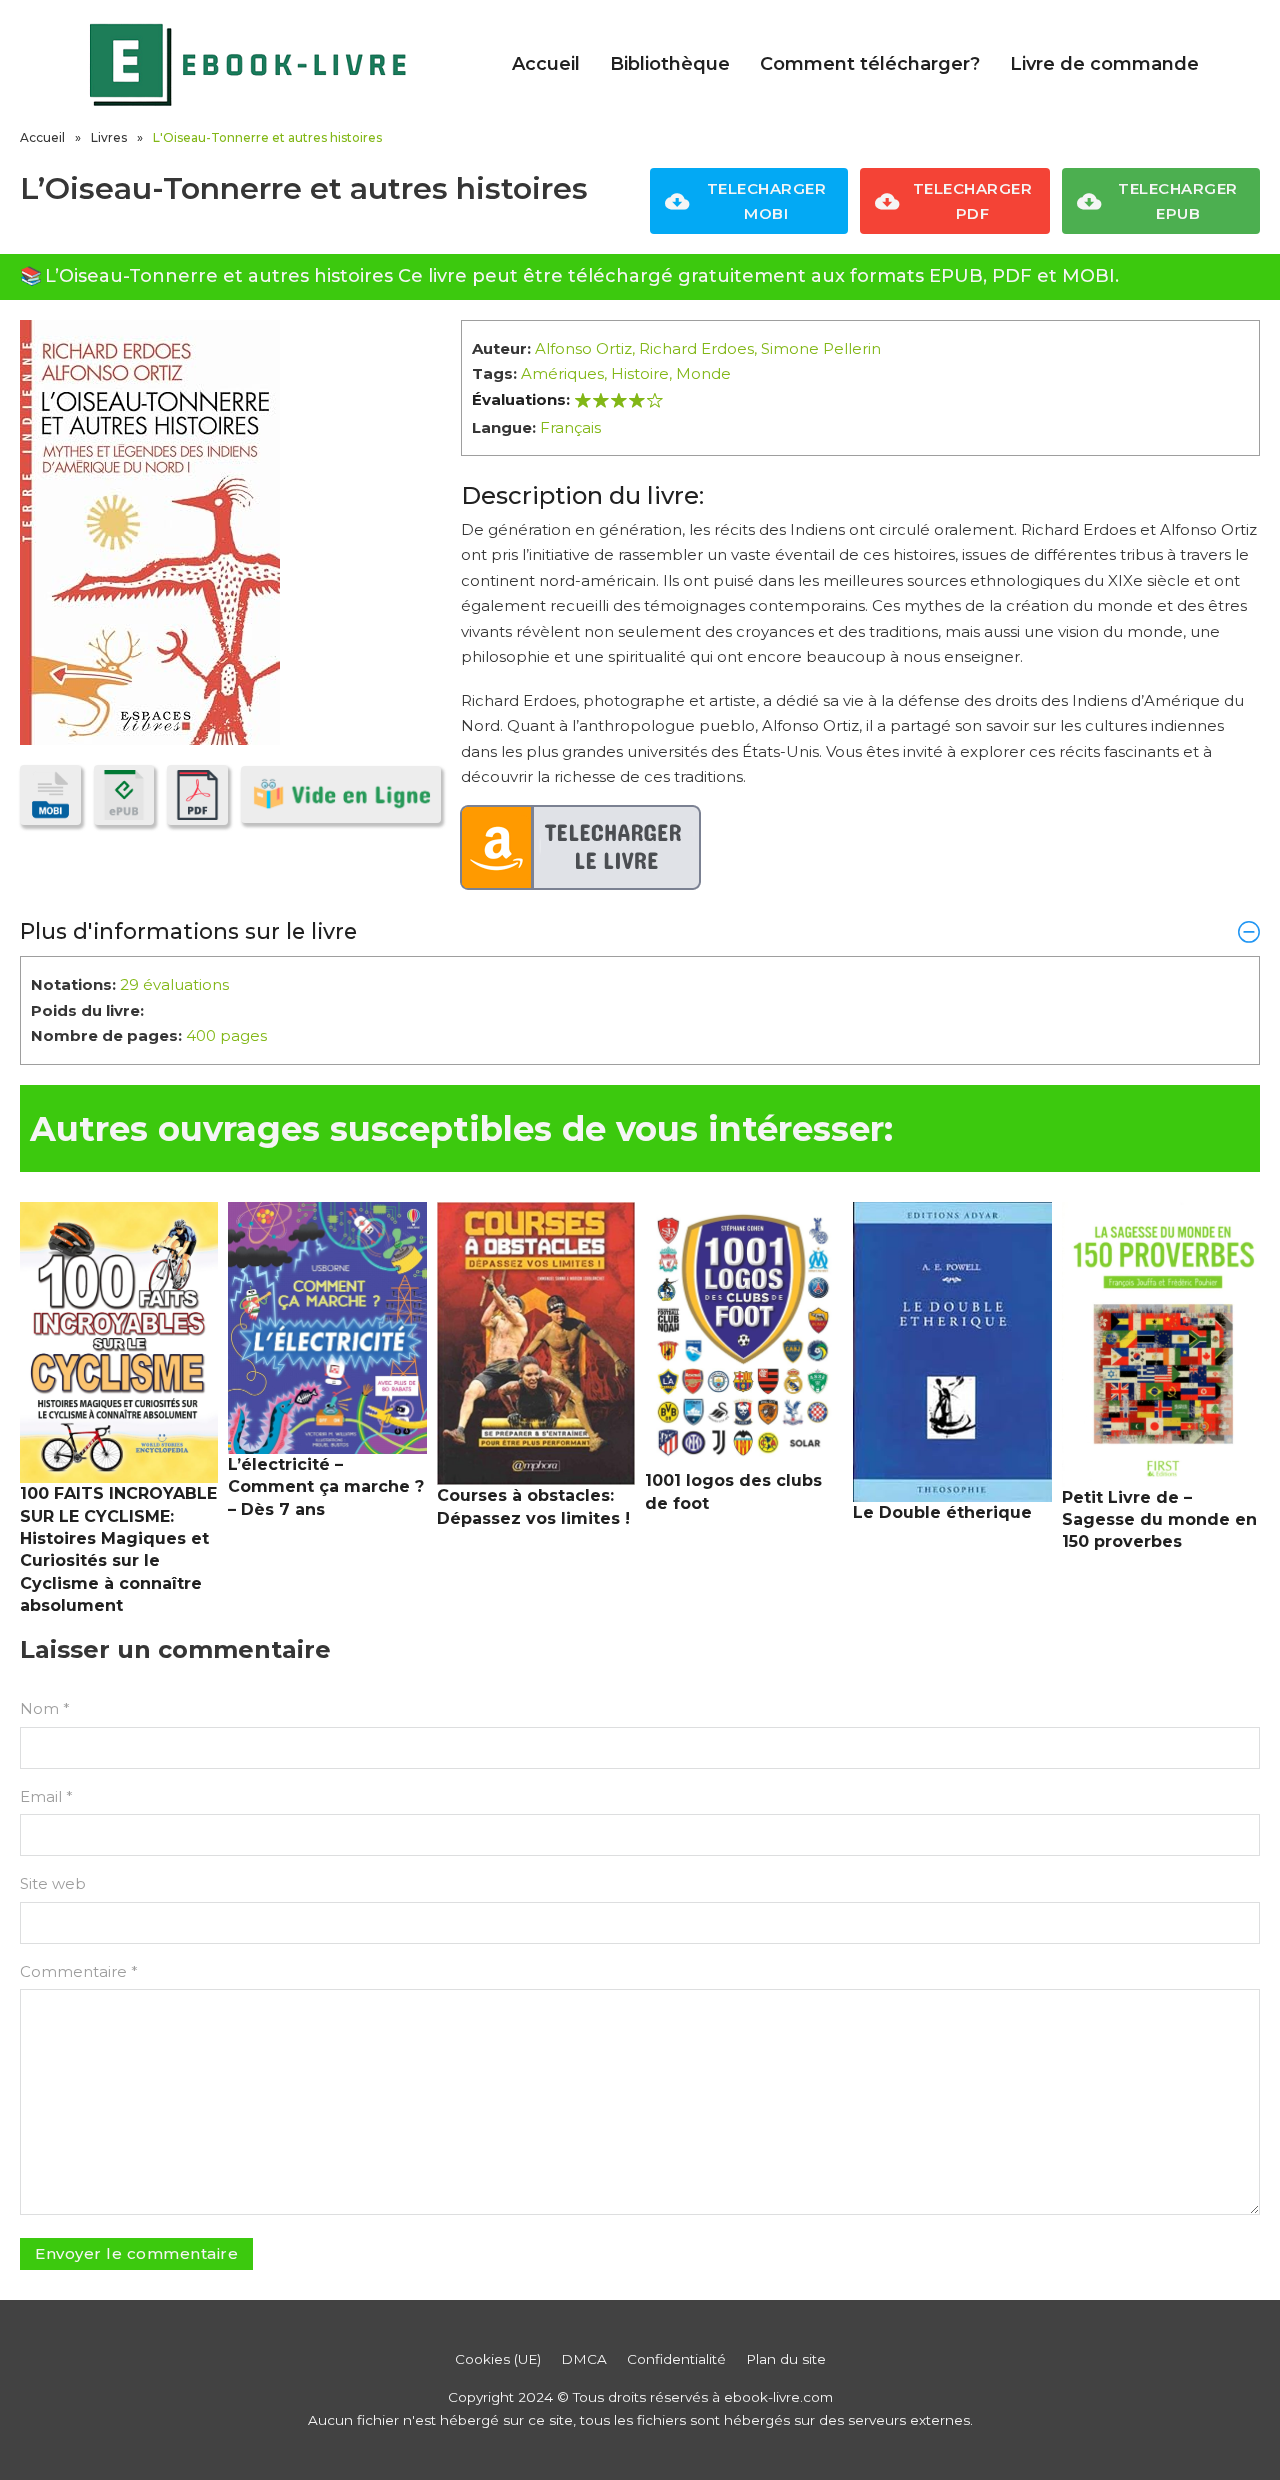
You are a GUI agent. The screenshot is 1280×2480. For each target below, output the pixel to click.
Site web (53, 1883)
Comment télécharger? (870, 64)
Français (570, 427)
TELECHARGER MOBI (767, 201)
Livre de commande (1104, 64)
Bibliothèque (670, 64)
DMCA (584, 2359)
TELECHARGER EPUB (1178, 201)
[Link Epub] (124, 795)
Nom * (45, 1708)
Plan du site (786, 2359)
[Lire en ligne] (341, 794)
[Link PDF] (197, 795)
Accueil (546, 64)
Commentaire (79, 1971)
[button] (640, 931)
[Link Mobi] (50, 795)
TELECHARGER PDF (973, 201)
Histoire (640, 373)
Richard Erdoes (696, 348)
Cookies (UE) (498, 2359)
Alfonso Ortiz (583, 348)
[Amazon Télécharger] (581, 848)
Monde (703, 373)
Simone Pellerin (821, 348)
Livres (109, 137)
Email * (46, 1796)
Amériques (562, 373)
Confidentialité (676, 2359)
